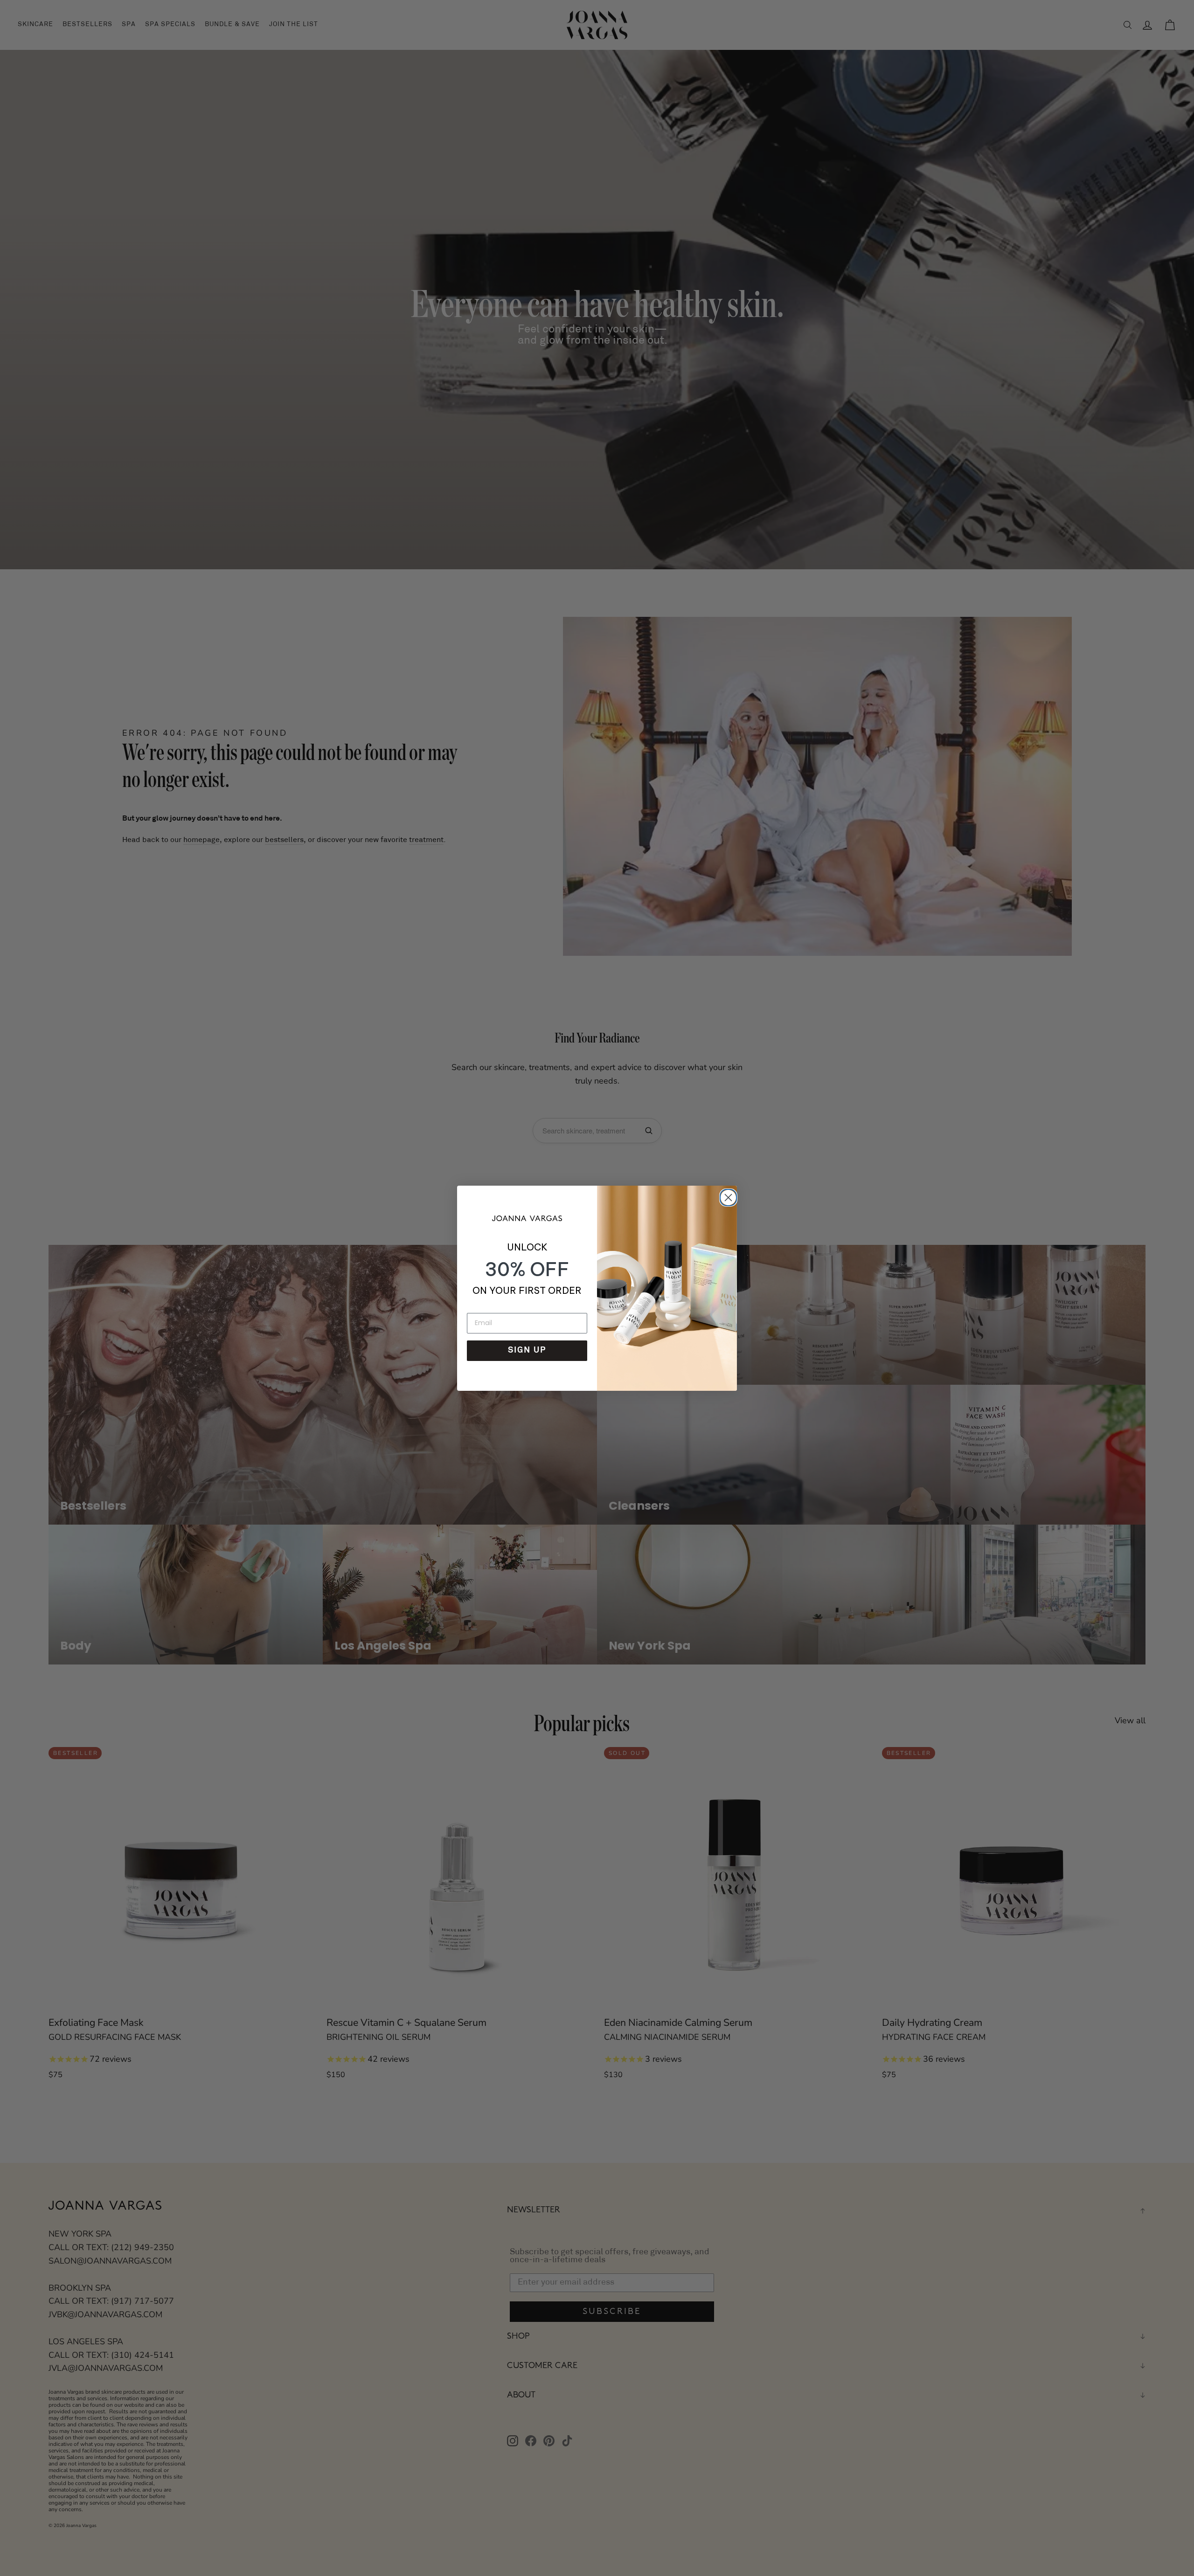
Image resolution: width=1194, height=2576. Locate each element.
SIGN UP (527, 1351)
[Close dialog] (727, 1196)
